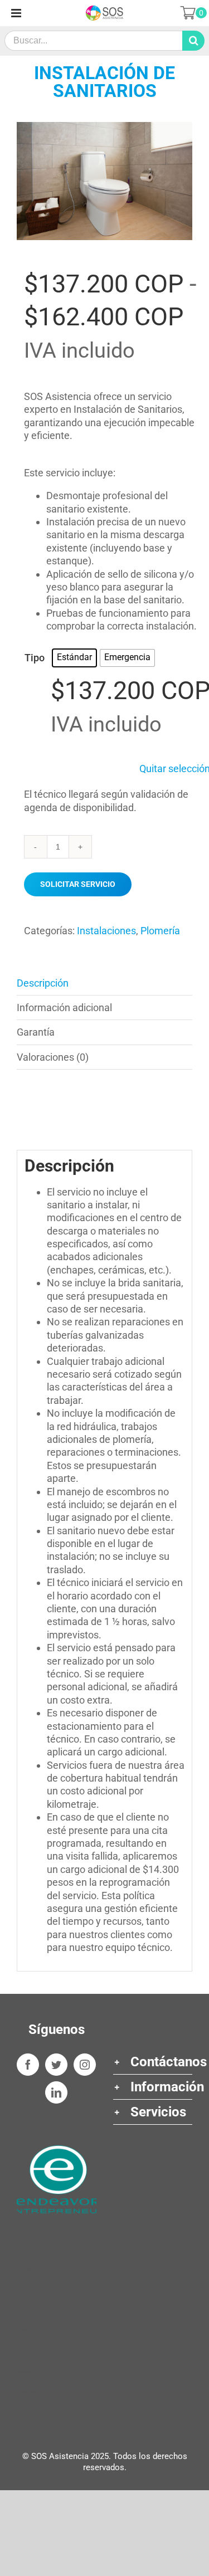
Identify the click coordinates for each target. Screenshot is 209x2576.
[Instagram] (85, 2065)
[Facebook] (28, 2065)
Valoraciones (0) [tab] (53, 1057)
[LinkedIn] (56, 2092)
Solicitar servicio (78, 884)
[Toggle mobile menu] (17, 13)
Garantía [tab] (36, 1032)
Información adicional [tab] (64, 1008)
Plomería (160, 931)
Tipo (35, 658)
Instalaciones (106, 931)
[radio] (74, 658)
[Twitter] (56, 2065)
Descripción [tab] (43, 983)
